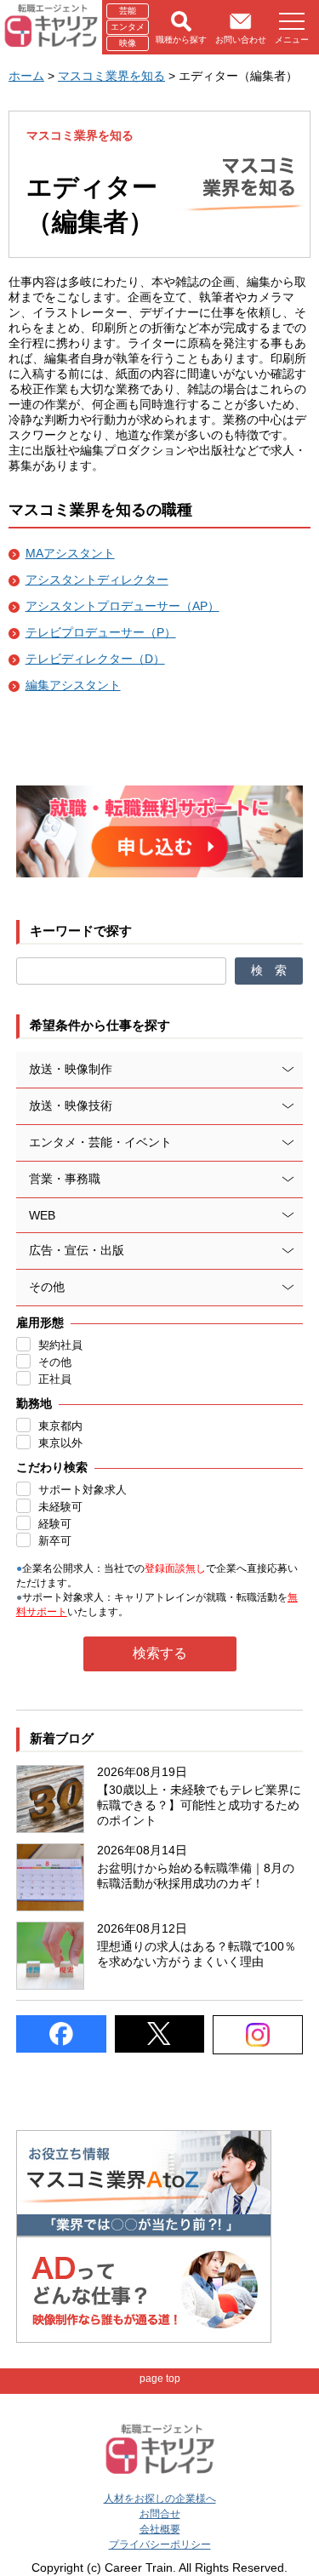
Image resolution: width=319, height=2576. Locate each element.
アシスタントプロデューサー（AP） (122, 606)
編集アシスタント (73, 685)
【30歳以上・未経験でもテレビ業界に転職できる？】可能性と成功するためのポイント (199, 1805)
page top (160, 2379)
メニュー (292, 40)
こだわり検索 (52, 1467)
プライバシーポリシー (160, 2545)
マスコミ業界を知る (111, 76)
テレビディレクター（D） (95, 659)
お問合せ (160, 2514)
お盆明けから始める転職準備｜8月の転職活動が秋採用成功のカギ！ (196, 1876)
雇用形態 (40, 1322)
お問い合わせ (241, 40)
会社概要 (160, 2529)
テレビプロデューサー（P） (101, 632)
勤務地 (34, 1403)
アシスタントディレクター (97, 580)
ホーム (26, 76)
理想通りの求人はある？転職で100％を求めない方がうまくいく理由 (197, 1954)
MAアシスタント (70, 553)
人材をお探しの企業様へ (160, 2499)
